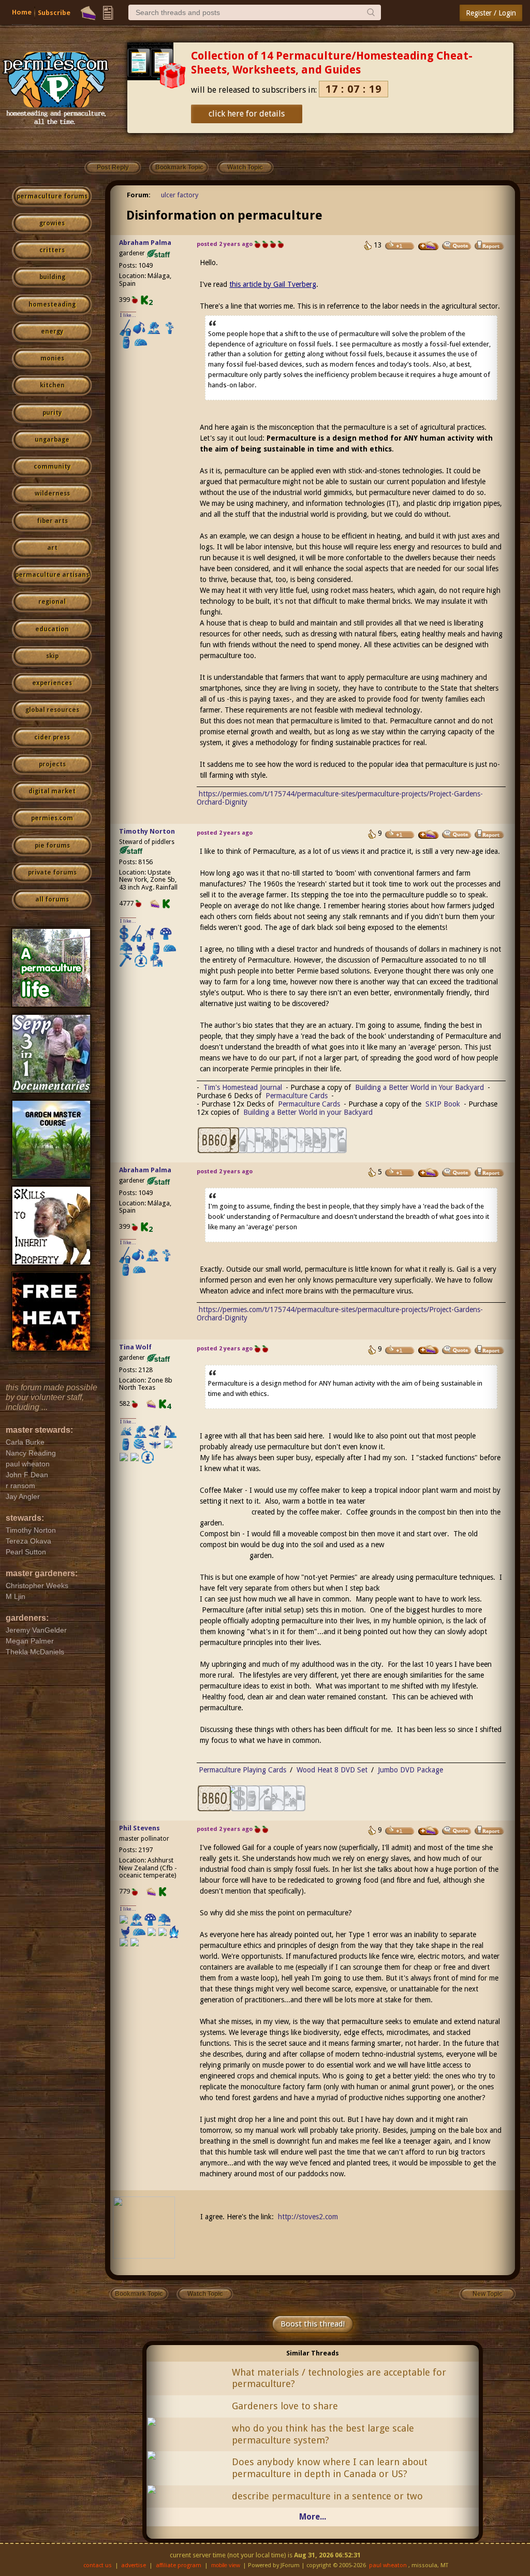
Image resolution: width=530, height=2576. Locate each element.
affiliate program (179, 2565)
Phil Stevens (139, 1828)
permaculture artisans (52, 575)
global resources (52, 710)
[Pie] (88, 13)
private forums (52, 872)
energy (52, 331)
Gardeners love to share (285, 2406)
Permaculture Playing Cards (242, 1770)
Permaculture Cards (297, 1096)
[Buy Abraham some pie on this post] (429, 246)
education (52, 629)
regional (52, 602)
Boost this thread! (313, 2324)
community (52, 467)
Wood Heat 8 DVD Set (332, 1770)
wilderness (52, 493)
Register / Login (491, 13)
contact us (98, 2565)
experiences (52, 683)
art (52, 548)
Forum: (139, 195)
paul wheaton (388, 2565)
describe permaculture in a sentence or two (327, 2496)
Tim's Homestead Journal (243, 1087)
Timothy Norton (147, 831)
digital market (52, 791)
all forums (52, 899)
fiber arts (52, 521)
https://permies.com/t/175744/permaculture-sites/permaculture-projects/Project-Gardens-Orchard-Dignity (340, 1314)
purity (52, 413)
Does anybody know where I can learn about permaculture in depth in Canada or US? (330, 2468)
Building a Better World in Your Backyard (419, 1087)
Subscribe (54, 13)
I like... (128, 315)
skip (52, 656)
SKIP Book (443, 1104)
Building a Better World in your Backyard (308, 1112)
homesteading (52, 304)
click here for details (247, 114)
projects (52, 764)
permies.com (52, 818)
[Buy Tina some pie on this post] (429, 1350)
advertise (134, 2565)
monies (52, 358)
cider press (52, 737)
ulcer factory (180, 195)
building (52, 277)
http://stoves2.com (308, 2217)
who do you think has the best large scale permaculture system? (323, 2434)
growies (52, 223)
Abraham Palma (145, 243)
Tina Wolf (135, 1347)
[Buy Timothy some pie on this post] (429, 835)
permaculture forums (52, 196)
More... (313, 2517)
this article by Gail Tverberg (273, 284)
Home (22, 12)
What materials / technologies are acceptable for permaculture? (339, 2378)
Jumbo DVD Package (410, 1770)
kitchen (52, 385)
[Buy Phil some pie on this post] (429, 1831)
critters (52, 250)
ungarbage (52, 440)
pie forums (52, 846)
